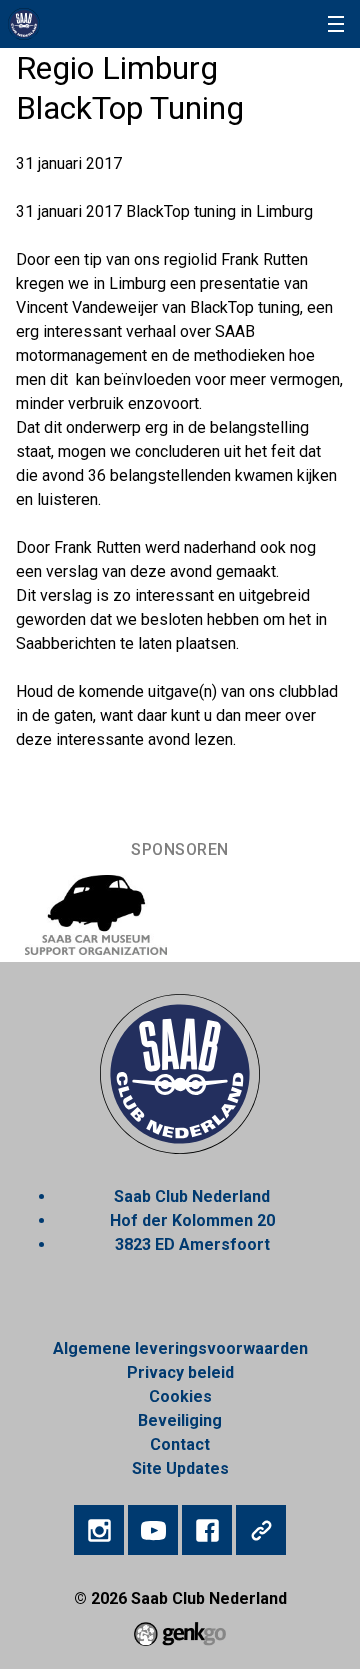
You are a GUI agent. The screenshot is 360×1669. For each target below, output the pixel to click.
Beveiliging (180, 1420)
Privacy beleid (180, 1372)
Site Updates (180, 1468)
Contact (180, 1444)
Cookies (180, 1396)
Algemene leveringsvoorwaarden (180, 1348)
